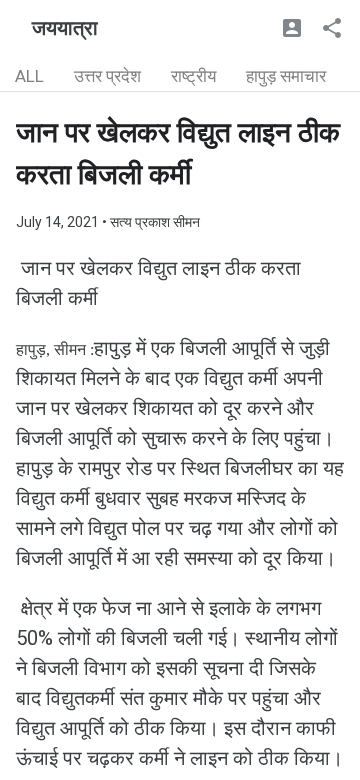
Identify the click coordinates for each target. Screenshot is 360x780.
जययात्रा (65, 28)
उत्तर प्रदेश (107, 76)
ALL (29, 76)
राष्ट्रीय (193, 76)
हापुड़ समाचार (286, 76)
